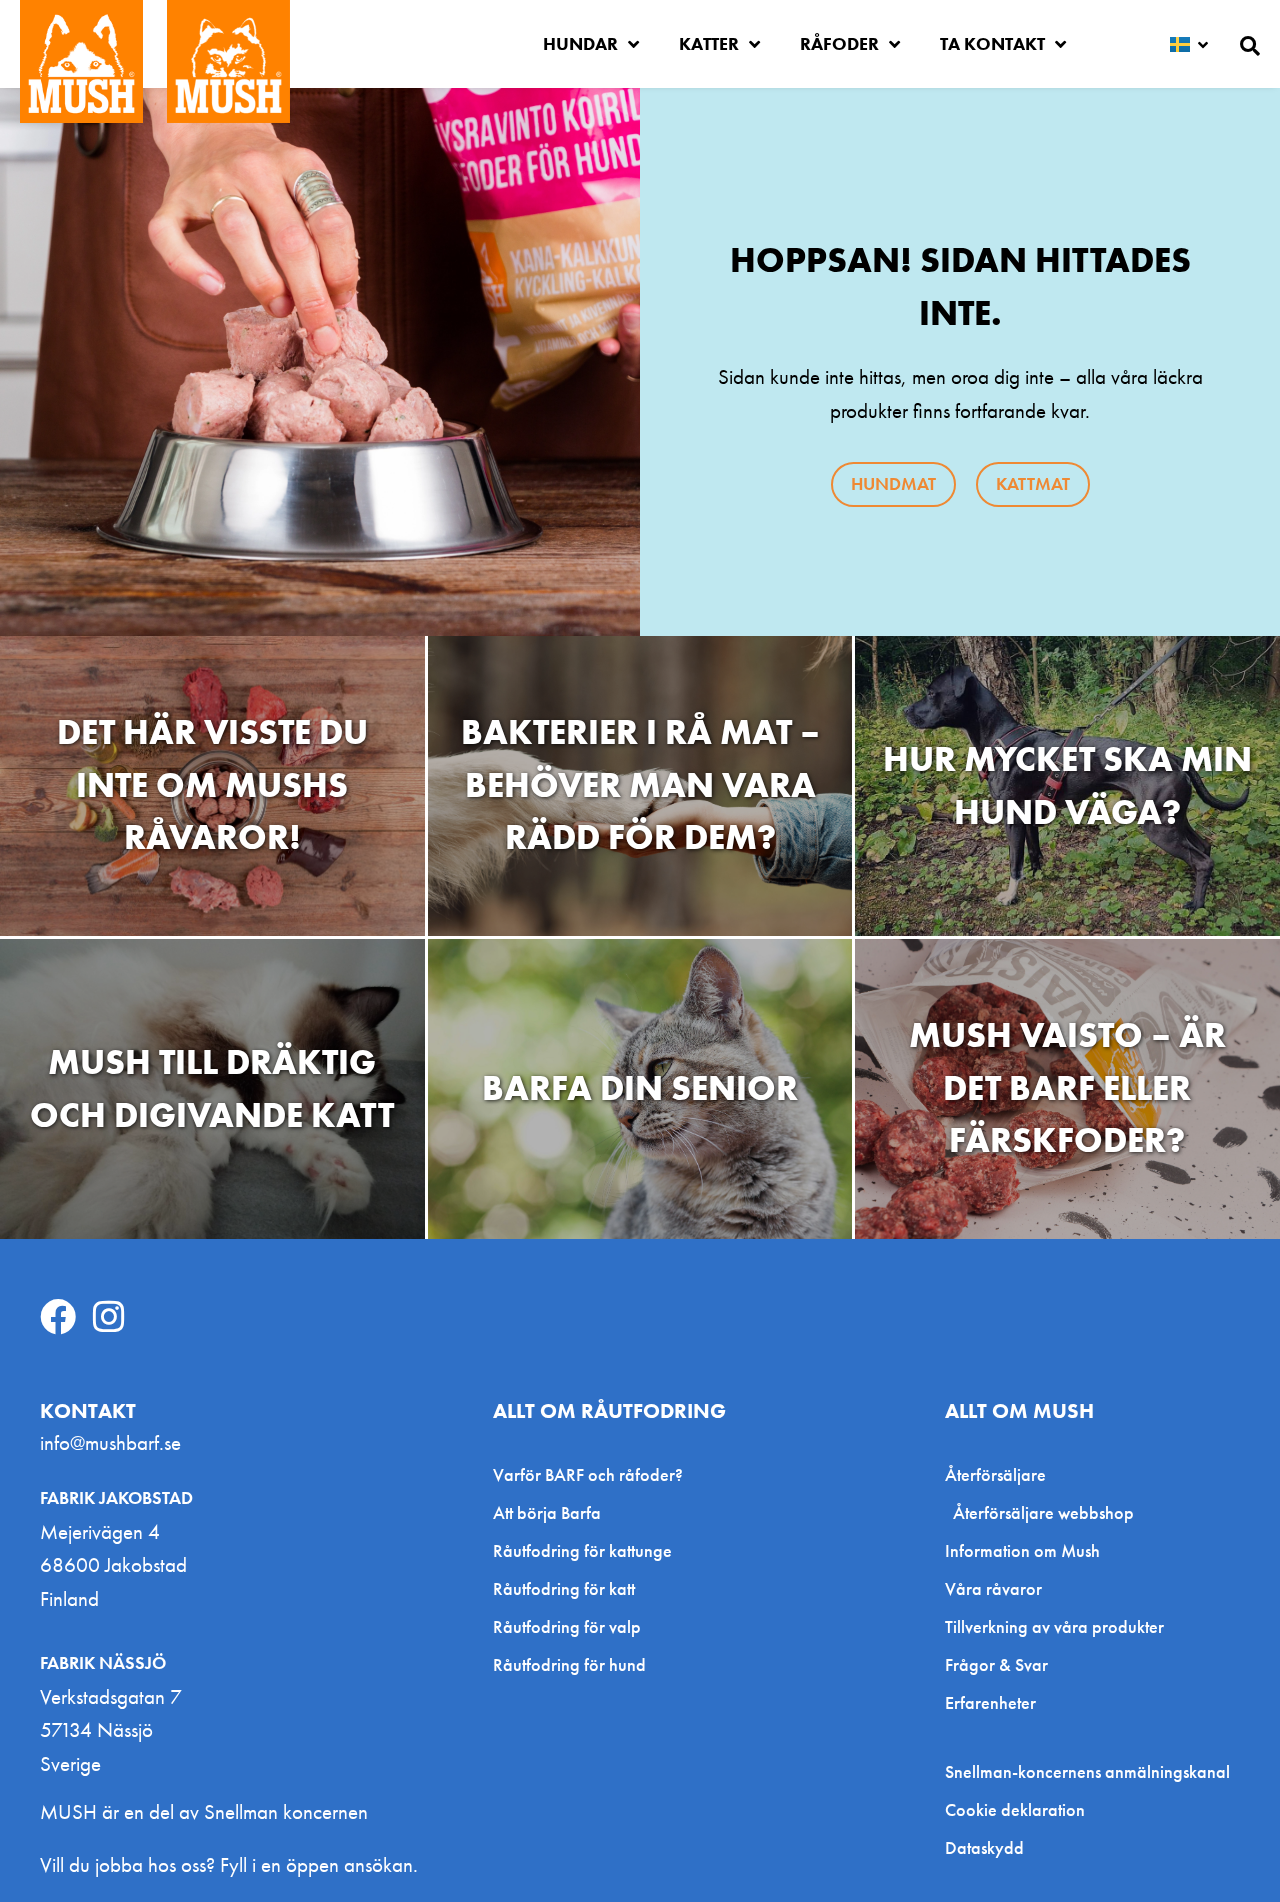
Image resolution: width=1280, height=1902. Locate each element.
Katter (709, 43)
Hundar (580, 43)
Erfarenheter (990, 1702)
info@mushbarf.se (110, 1442)
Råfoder (839, 43)
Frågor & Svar (996, 1664)
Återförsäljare (995, 1474)
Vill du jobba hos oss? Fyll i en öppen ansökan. (229, 1864)
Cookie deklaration (1015, 1810)
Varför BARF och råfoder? (588, 1474)
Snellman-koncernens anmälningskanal (1087, 1772)
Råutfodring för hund (569, 1664)
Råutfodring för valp (567, 1626)
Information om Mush (1022, 1550)
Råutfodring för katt (564, 1588)
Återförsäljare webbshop (1043, 1512)
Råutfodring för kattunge (582, 1550)
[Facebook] (58, 1317)
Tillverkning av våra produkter (1054, 1626)
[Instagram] (109, 1317)
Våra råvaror (993, 1588)
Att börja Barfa (547, 1512)
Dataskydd (984, 1848)
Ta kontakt (992, 43)
